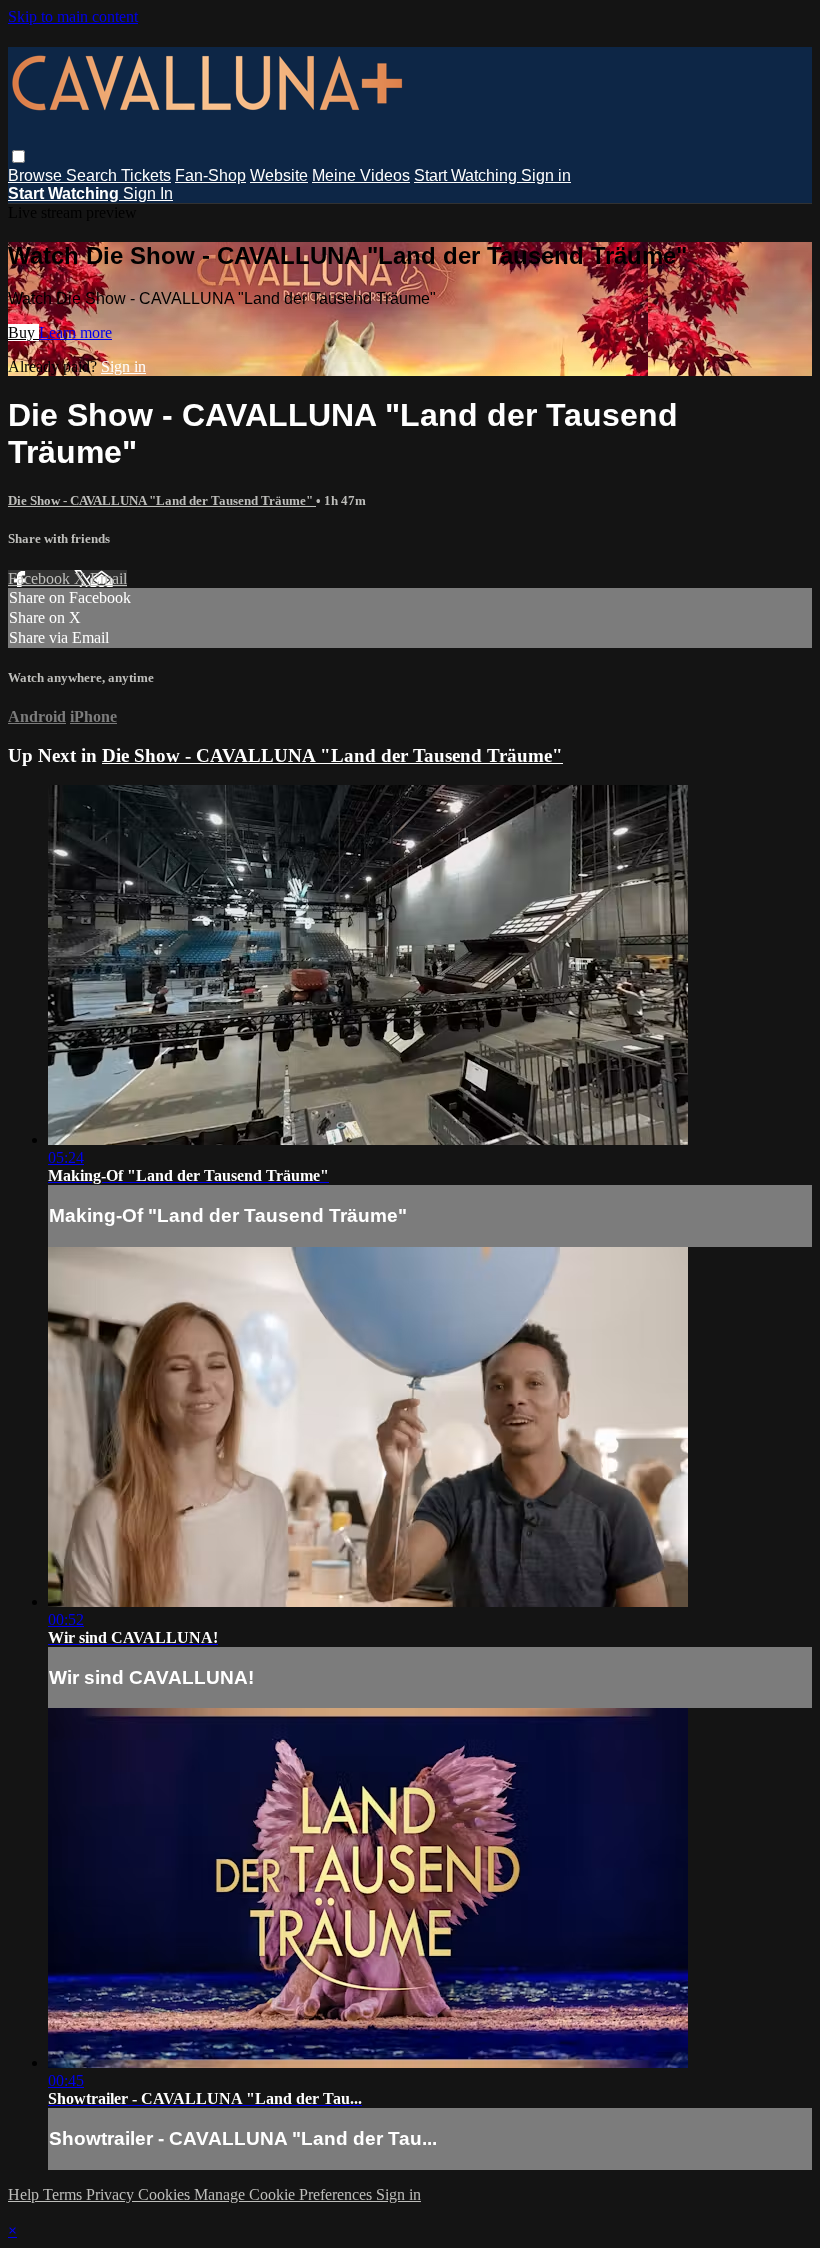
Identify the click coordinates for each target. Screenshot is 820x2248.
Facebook (41, 578)
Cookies (166, 2194)
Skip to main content (73, 16)
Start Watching (467, 175)
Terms (64, 2194)
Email (108, 578)
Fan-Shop (210, 175)
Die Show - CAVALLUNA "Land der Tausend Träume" (162, 500)
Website (279, 175)
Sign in (546, 175)
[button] (18, 156)
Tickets (146, 175)
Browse (37, 175)
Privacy (112, 2194)
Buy (23, 332)
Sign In (148, 193)
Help (25, 2194)
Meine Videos (361, 175)
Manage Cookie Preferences (285, 2194)
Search (93, 175)
